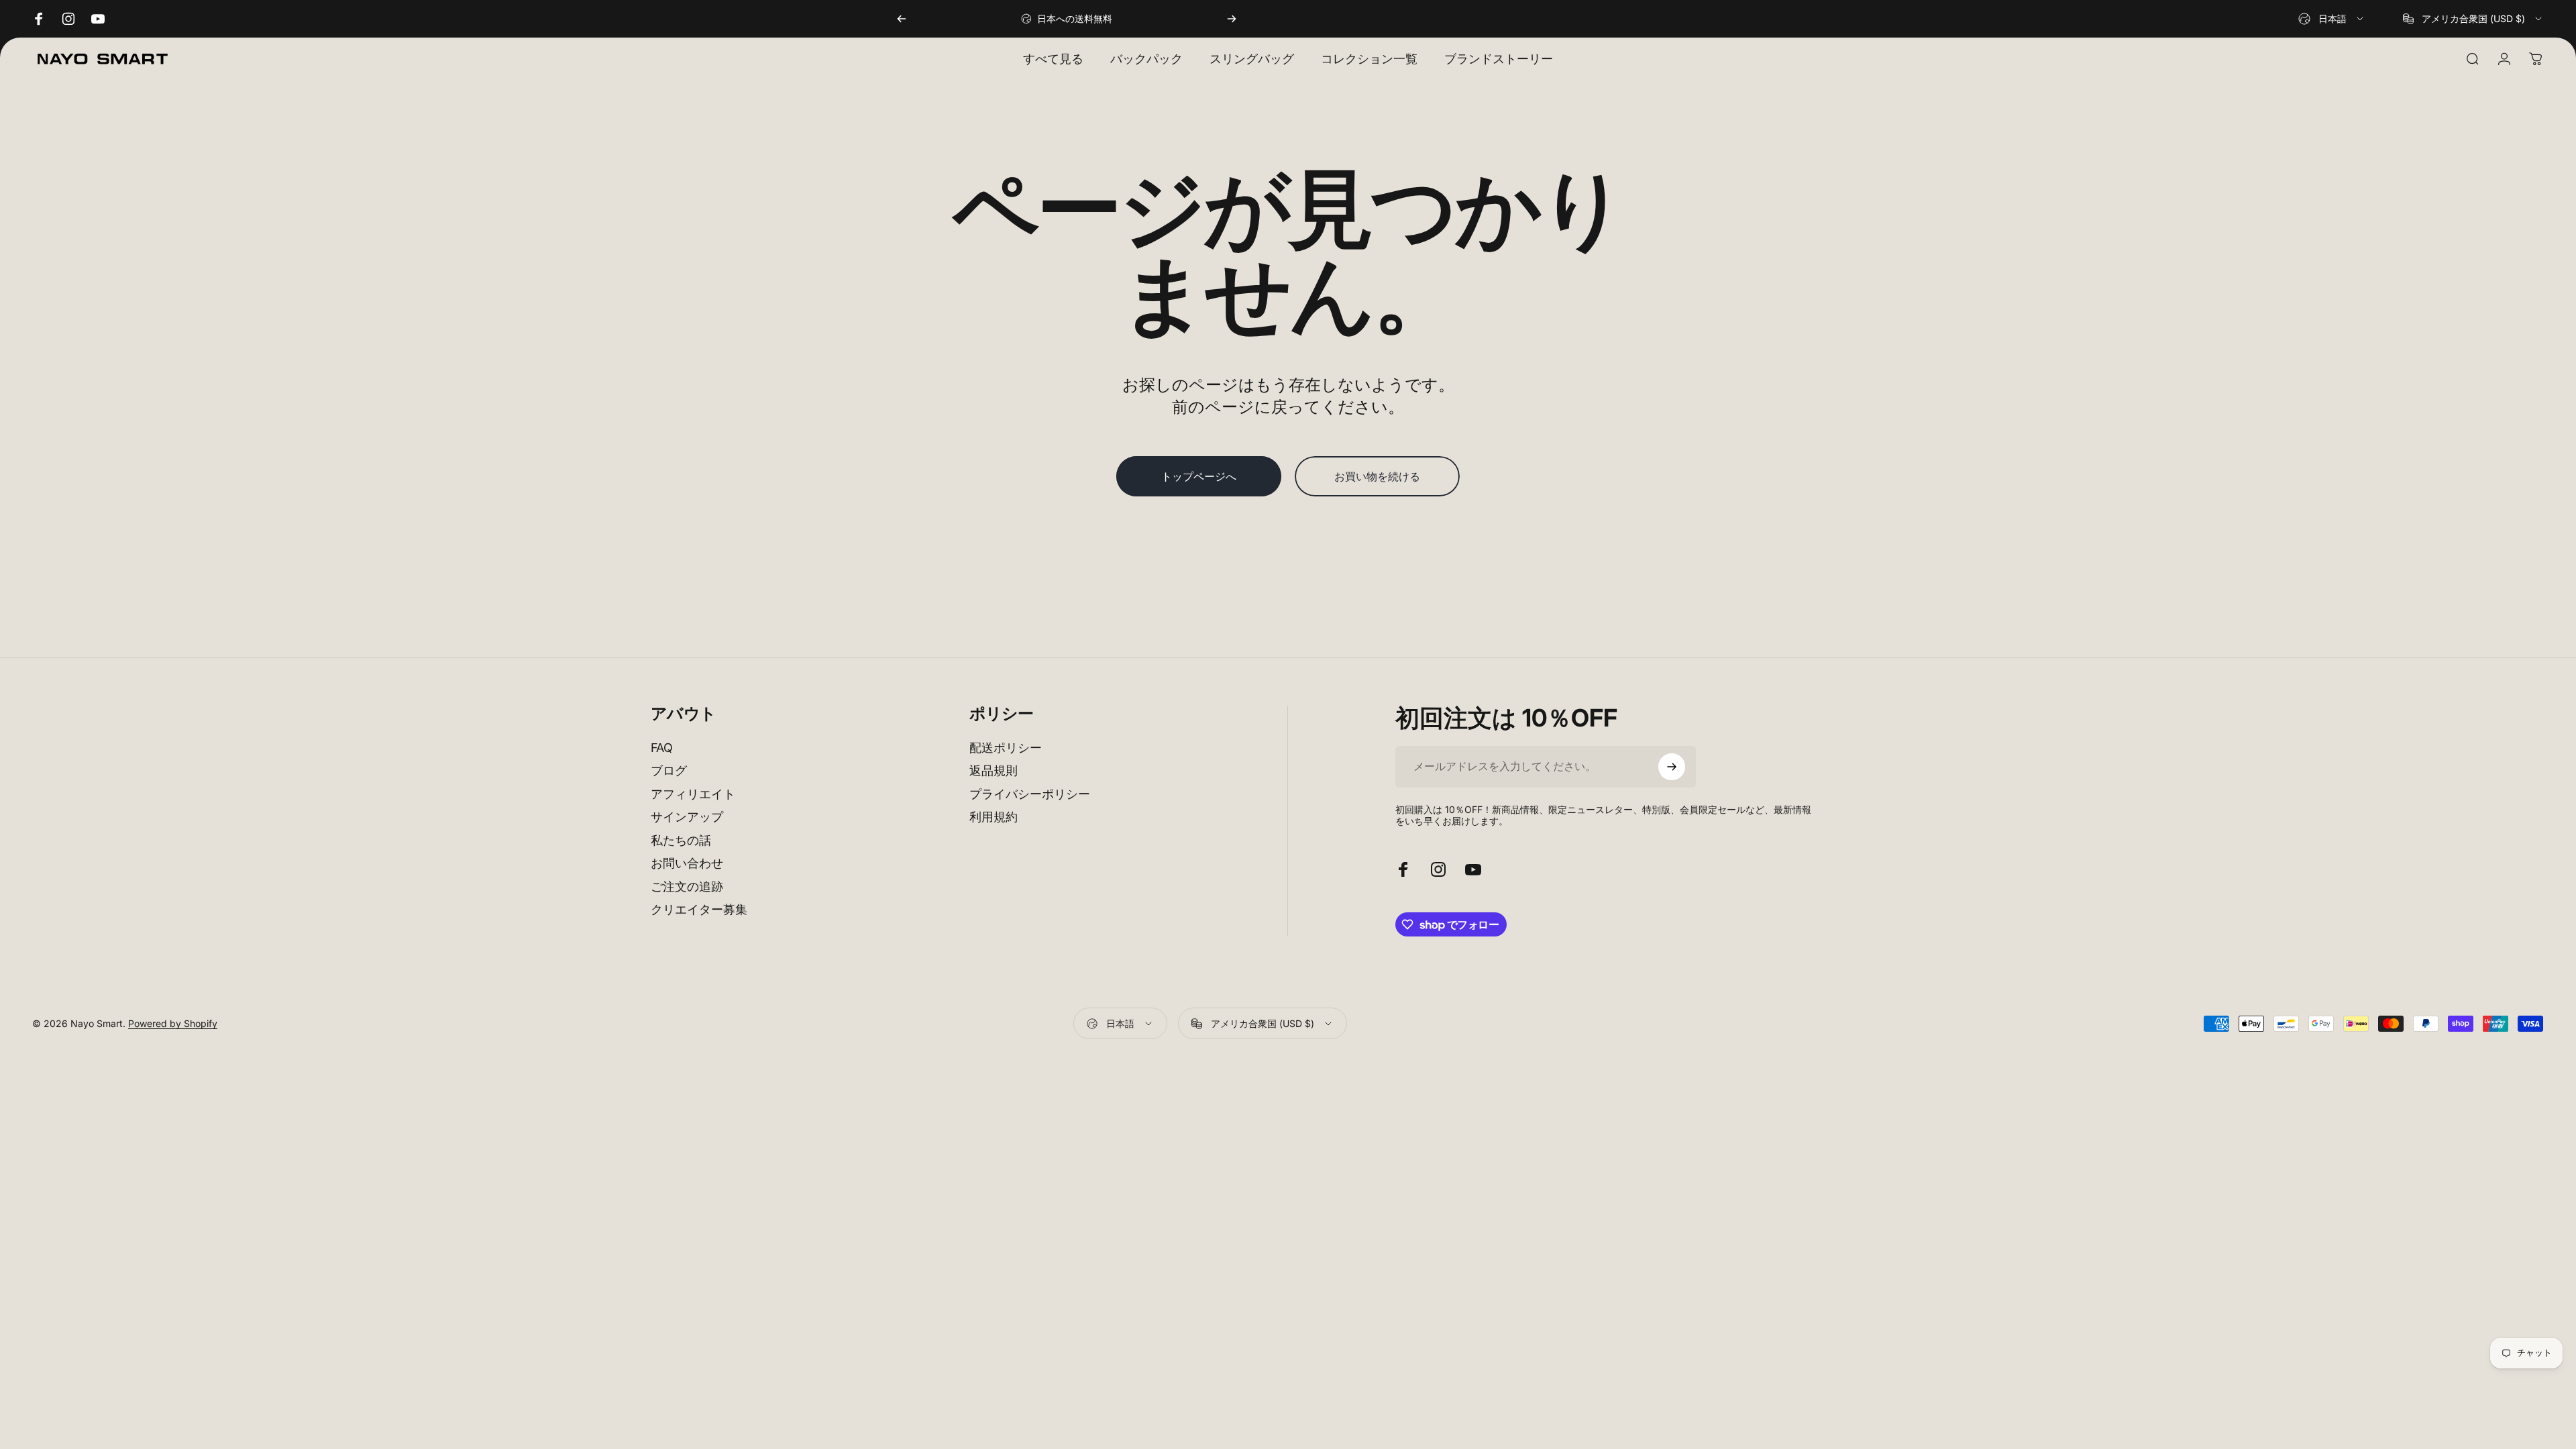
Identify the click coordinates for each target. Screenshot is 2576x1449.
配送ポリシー (1006, 748)
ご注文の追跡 (687, 887)
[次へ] (1232, 19)
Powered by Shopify (173, 1023)
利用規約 (994, 817)
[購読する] (1672, 767)
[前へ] (902, 19)
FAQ (662, 748)
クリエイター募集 (699, 909)
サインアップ (687, 817)
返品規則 (994, 770)
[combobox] (2332, 19)
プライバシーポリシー (1030, 794)
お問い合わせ (687, 863)
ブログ (669, 770)
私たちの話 (681, 840)
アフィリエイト (693, 794)
